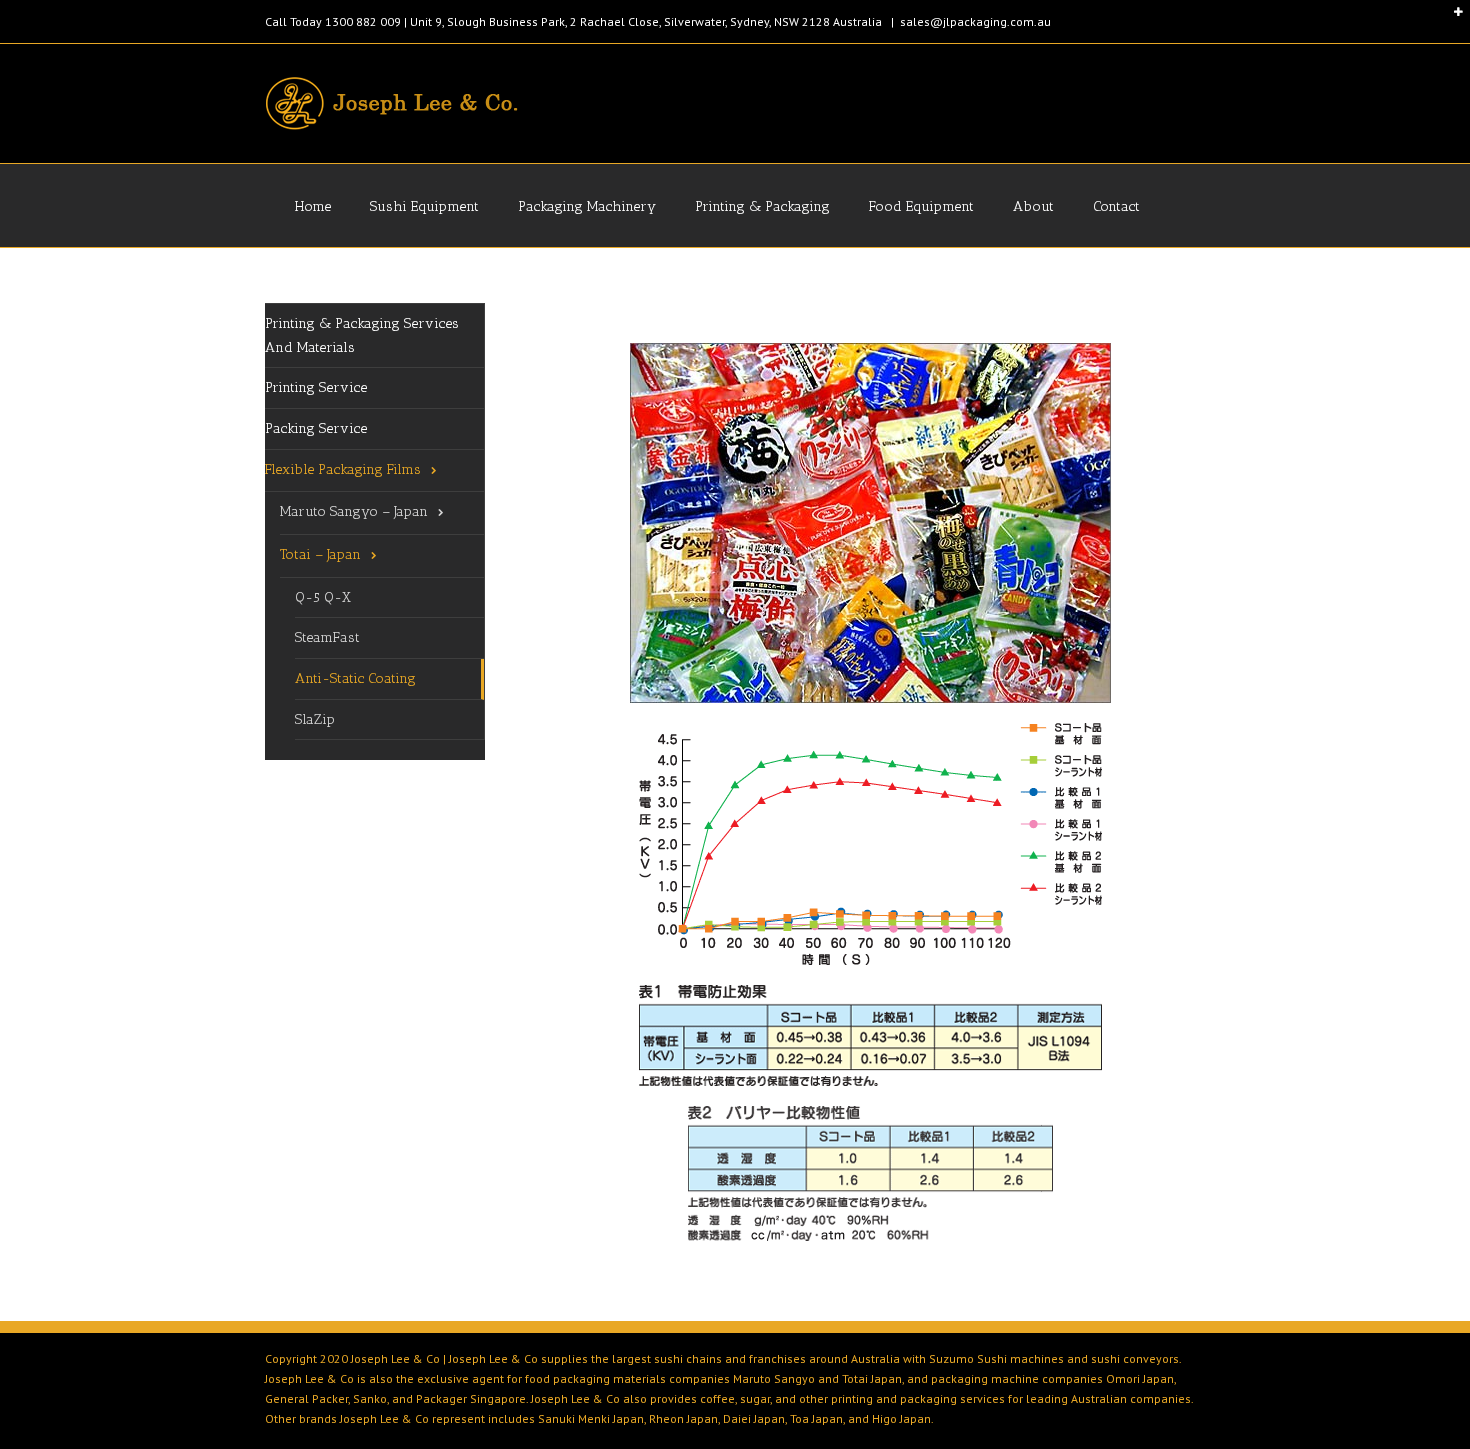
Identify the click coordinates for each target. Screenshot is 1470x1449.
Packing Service (316, 428)
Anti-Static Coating (355, 678)
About (1033, 206)
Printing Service (316, 387)
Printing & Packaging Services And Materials (362, 335)
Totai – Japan (320, 554)
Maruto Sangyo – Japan (354, 511)
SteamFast (327, 637)
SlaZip (315, 719)
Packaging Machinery (587, 206)
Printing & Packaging (762, 206)
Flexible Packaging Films (343, 469)
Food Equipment (921, 206)
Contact (1116, 206)
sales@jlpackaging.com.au (975, 21)
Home (313, 206)
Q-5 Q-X (323, 597)
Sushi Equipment (424, 206)
